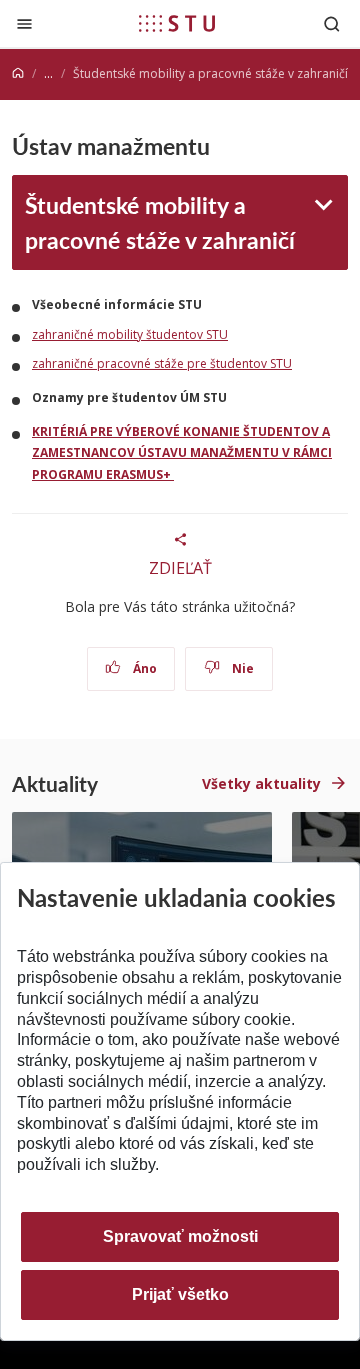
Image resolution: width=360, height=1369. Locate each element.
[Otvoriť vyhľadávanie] (332, 23)
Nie (241, 668)
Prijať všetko (180, 1294)
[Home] (18, 73)
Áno (143, 668)
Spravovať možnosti (180, 1236)
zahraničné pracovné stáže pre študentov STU (162, 363)
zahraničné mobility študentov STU (130, 334)
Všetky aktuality (261, 783)
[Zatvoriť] (24, 23)
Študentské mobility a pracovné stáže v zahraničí (160, 221)
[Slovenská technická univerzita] (177, 23)
